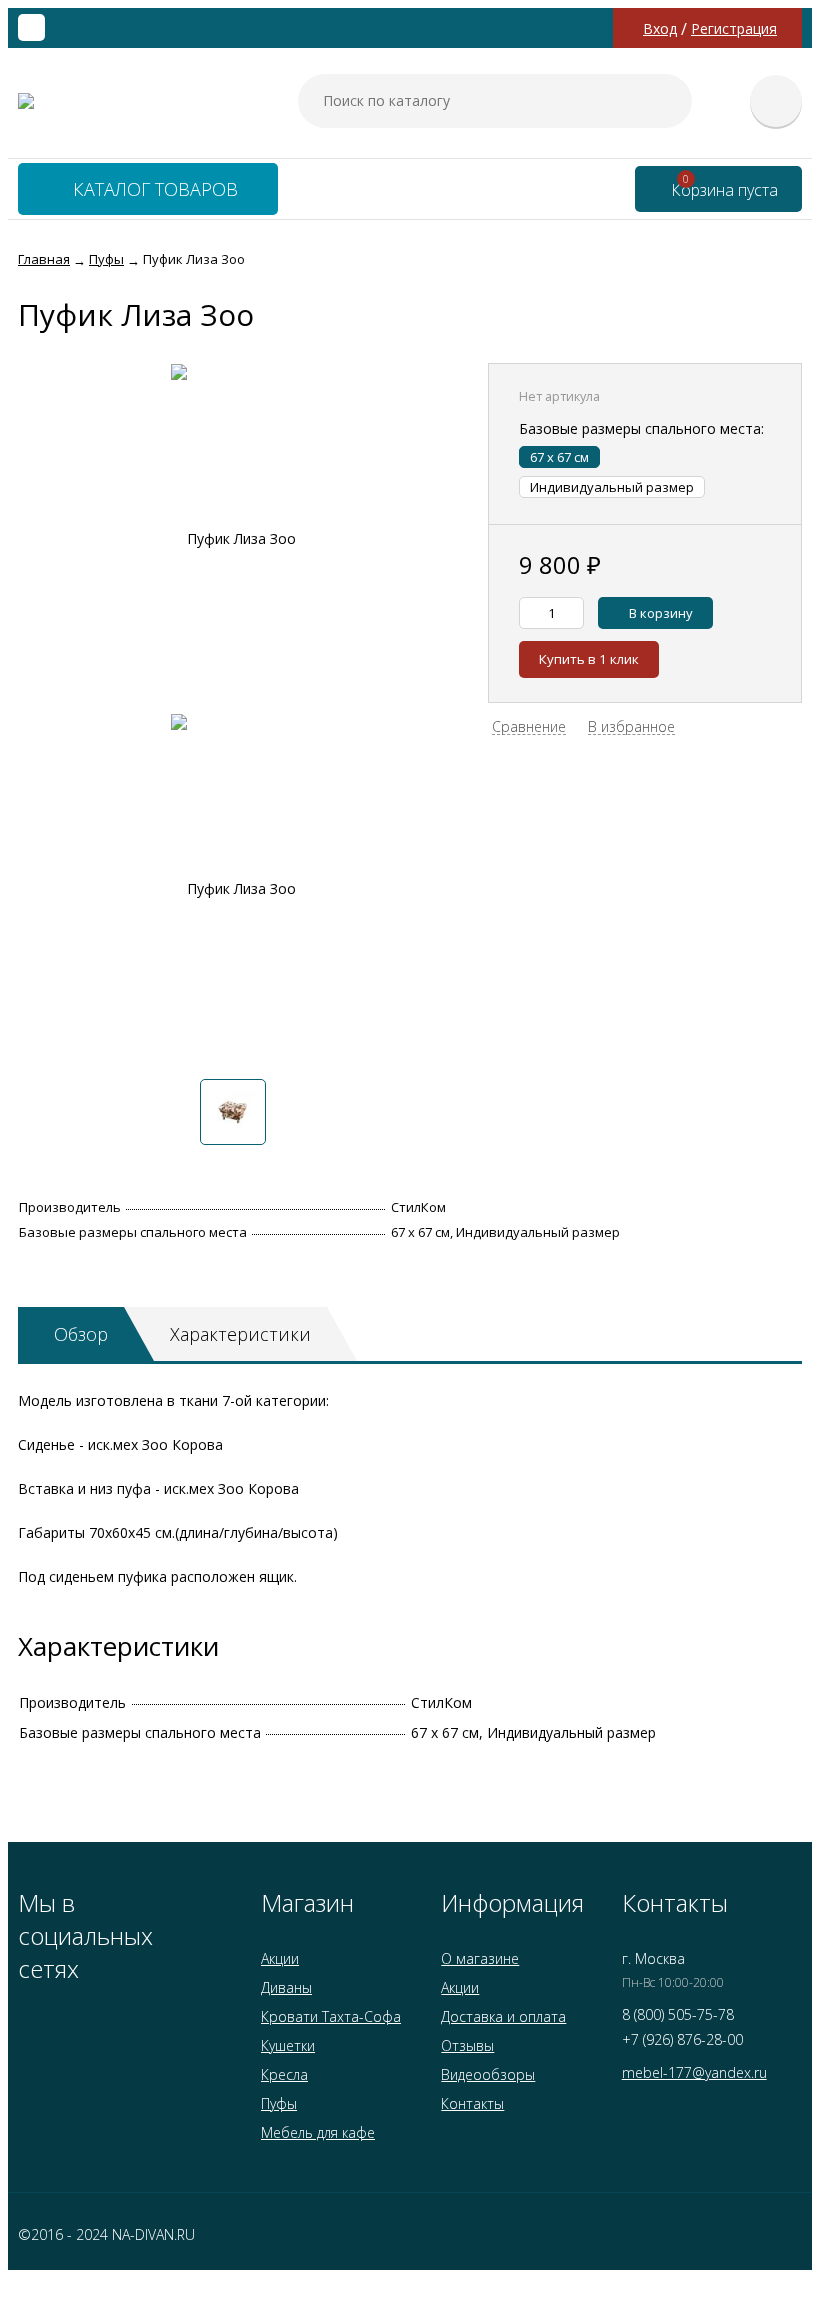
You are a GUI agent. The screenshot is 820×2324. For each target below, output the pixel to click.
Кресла (284, 2074)
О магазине (480, 1958)
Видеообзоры (488, 2074)
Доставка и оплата (503, 2016)
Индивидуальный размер (612, 487)
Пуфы (279, 2103)
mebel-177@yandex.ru (694, 2072)
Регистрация (734, 28)
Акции (280, 1958)
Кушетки (288, 2045)
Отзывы (467, 2045)
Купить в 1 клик (589, 659)
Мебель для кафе (318, 2132)
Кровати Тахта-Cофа (331, 2016)
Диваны (286, 1987)
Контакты (472, 2103)
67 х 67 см (559, 457)
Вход (660, 28)
